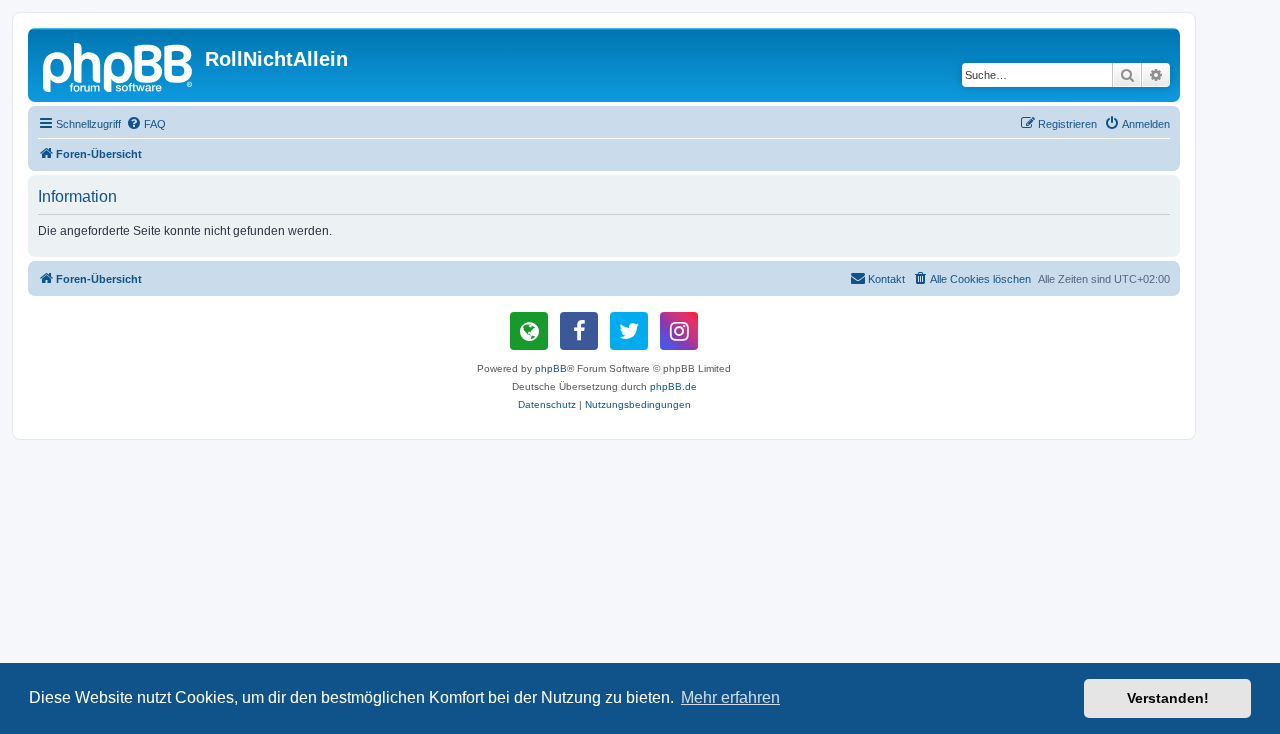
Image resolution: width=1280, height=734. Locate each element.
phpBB (551, 368)
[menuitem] (146, 124)
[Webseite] (529, 331)
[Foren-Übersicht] (119, 65)
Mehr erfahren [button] (730, 697)
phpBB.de (673, 386)
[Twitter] (629, 331)
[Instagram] (679, 331)
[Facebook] (579, 331)
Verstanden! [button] (1168, 698)
